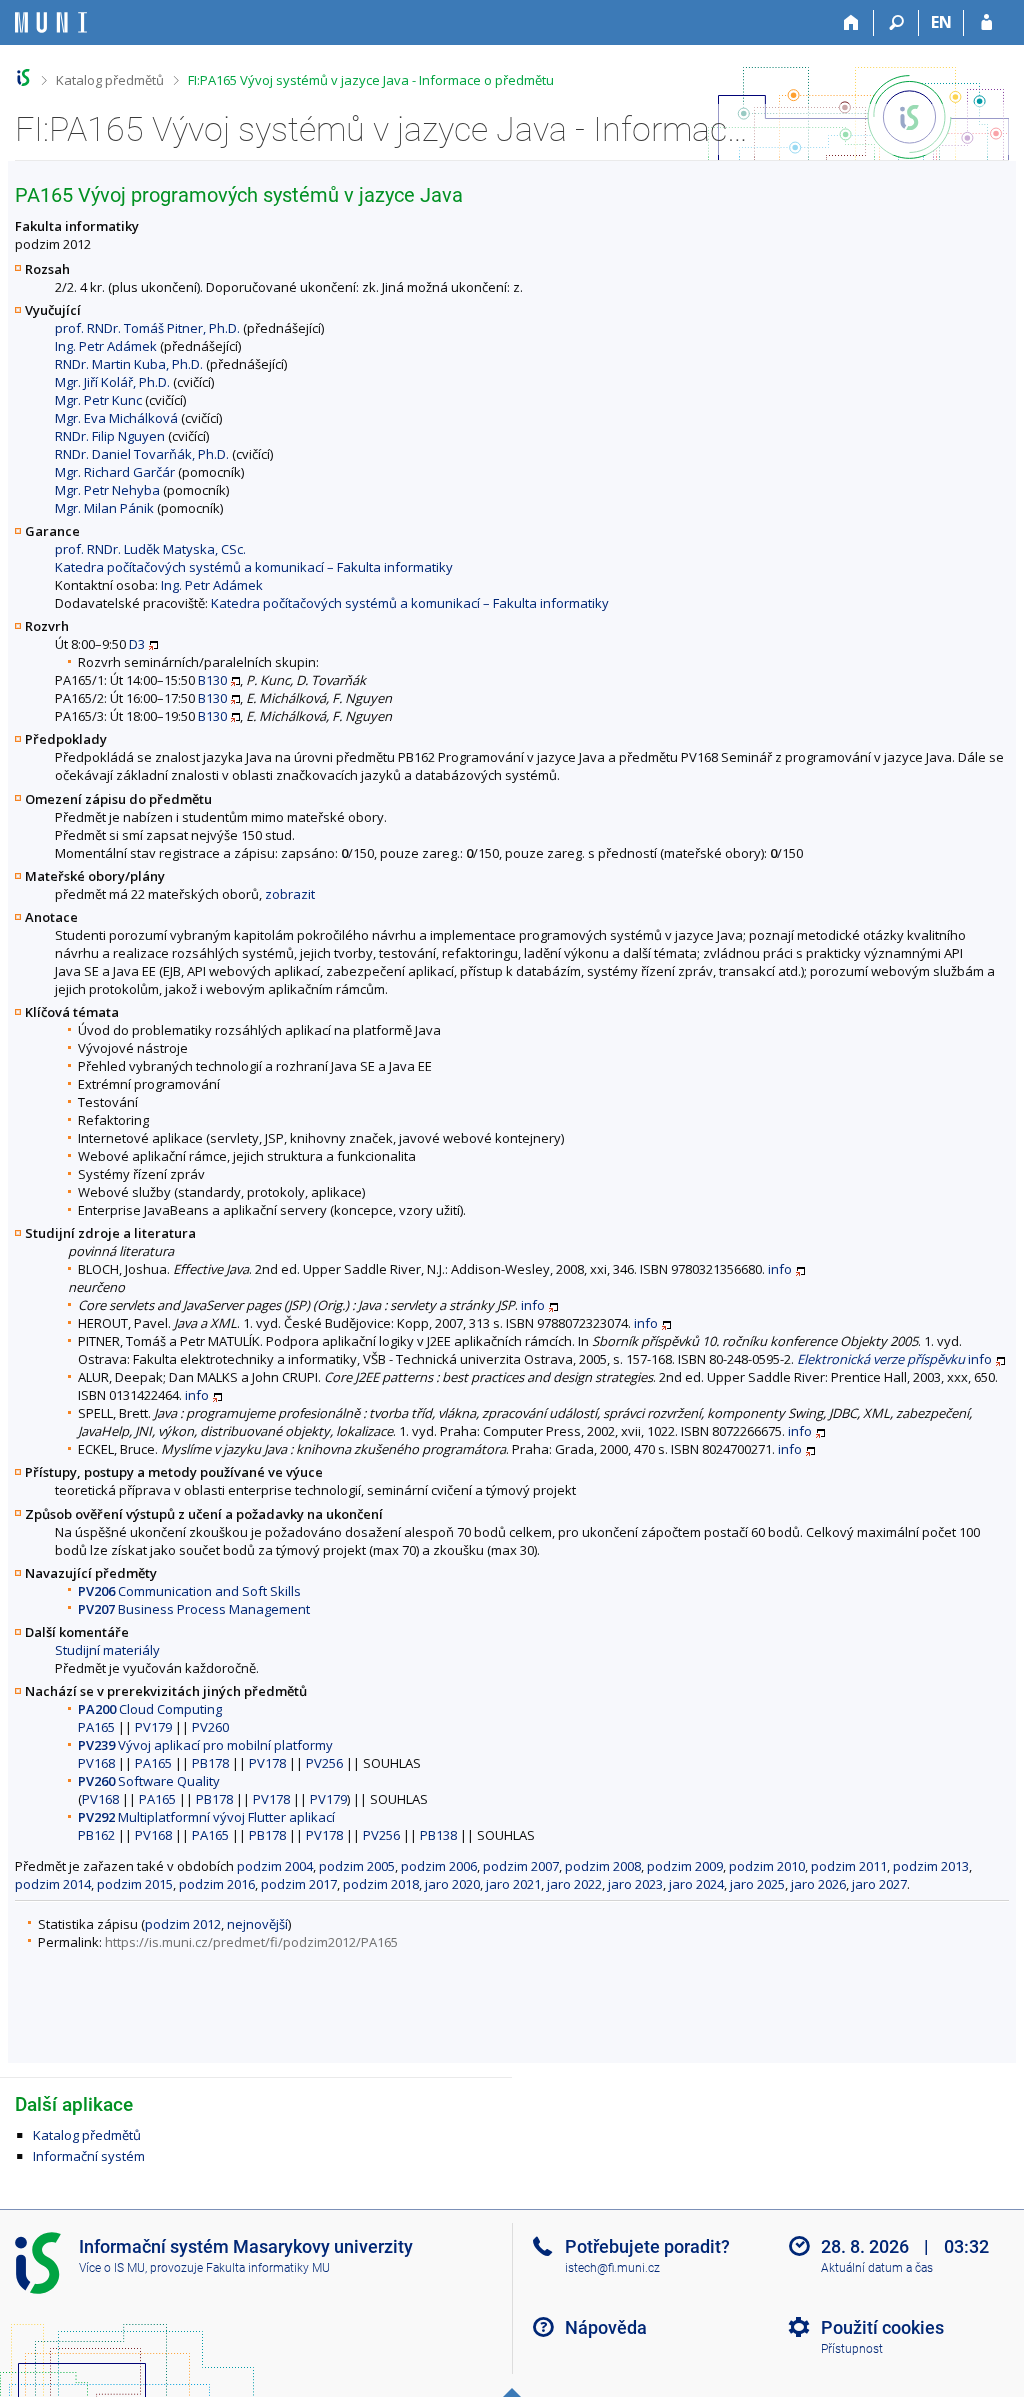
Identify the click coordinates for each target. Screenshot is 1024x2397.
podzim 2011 (849, 1866)
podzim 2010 (767, 1866)
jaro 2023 (635, 1884)
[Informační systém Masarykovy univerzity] (51, 22)
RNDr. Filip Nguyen (110, 436)
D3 (137, 644)
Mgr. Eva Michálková (116, 418)
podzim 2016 (217, 1884)
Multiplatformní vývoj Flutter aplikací (206, 1817)
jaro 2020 (452, 1884)
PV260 (210, 1727)
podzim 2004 (275, 1866)
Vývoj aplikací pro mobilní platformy (205, 1745)
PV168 (96, 1763)
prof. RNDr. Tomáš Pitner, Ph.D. (147, 328)
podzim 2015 (135, 1884)
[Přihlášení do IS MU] (986, 23)
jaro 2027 (879, 1884)
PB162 (96, 1835)
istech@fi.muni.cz (612, 2268)
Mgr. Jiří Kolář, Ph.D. (112, 382)
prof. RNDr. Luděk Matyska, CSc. (150, 549)
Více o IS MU (112, 2268)
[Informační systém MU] (23, 77)
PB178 (210, 1763)
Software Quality (149, 1781)
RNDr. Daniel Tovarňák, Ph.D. (142, 454)
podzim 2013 (931, 1866)
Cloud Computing (150, 1709)
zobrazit (290, 894)
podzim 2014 (53, 1884)
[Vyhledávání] (896, 23)
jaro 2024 (696, 1884)
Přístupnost (852, 2349)
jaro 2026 (818, 1884)
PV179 (153, 1727)
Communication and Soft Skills (189, 1591)
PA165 (96, 1727)
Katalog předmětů (110, 80)
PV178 (267, 1763)
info (780, 1269)
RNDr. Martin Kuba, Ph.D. (129, 364)
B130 (212, 680)
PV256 (324, 1763)
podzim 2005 (357, 1866)
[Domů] (851, 23)
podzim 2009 (685, 1866)
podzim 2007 (521, 1866)
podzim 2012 (183, 1924)
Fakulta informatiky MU (268, 2268)
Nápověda (606, 2327)
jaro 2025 (757, 1884)
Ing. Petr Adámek (106, 346)
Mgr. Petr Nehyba (107, 490)
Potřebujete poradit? (647, 2246)
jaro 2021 (513, 1884)
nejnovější (257, 1924)
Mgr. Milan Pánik (104, 508)
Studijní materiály (107, 1650)
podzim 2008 (603, 1866)
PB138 (438, 1835)
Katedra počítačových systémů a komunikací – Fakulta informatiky (254, 567)
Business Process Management (194, 1609)
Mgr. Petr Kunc (98, 400)
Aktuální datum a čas (877, 2268)
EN (941, 22)
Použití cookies (882, 2327)
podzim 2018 (381, 1884)
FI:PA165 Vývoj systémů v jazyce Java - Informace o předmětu (371, 80)
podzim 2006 (439, 1866)
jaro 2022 (574, 1884)
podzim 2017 (299, 1884)
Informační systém (89, 2156)
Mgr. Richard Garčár (115, 472)
